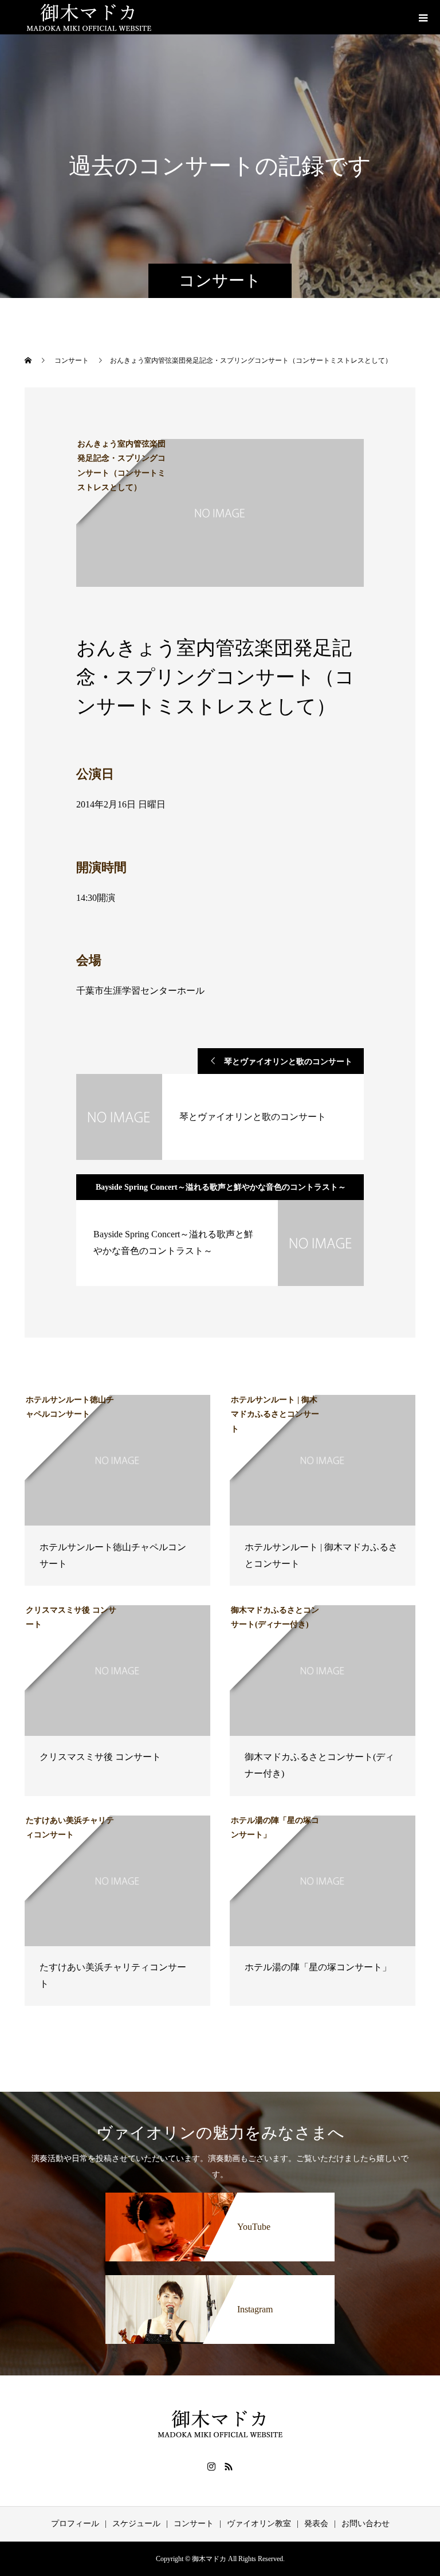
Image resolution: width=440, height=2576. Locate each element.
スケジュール (136, 2524)
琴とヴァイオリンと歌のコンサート (288, 1062)
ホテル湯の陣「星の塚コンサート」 (318, 1967)
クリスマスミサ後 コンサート (100, 1757)
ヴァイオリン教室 (259, 2524)
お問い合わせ (366, 2524)
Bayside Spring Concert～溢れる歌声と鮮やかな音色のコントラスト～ (221, 1187)
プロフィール (75, 2524)
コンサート (194, 2524)
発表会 (316, 2524)
